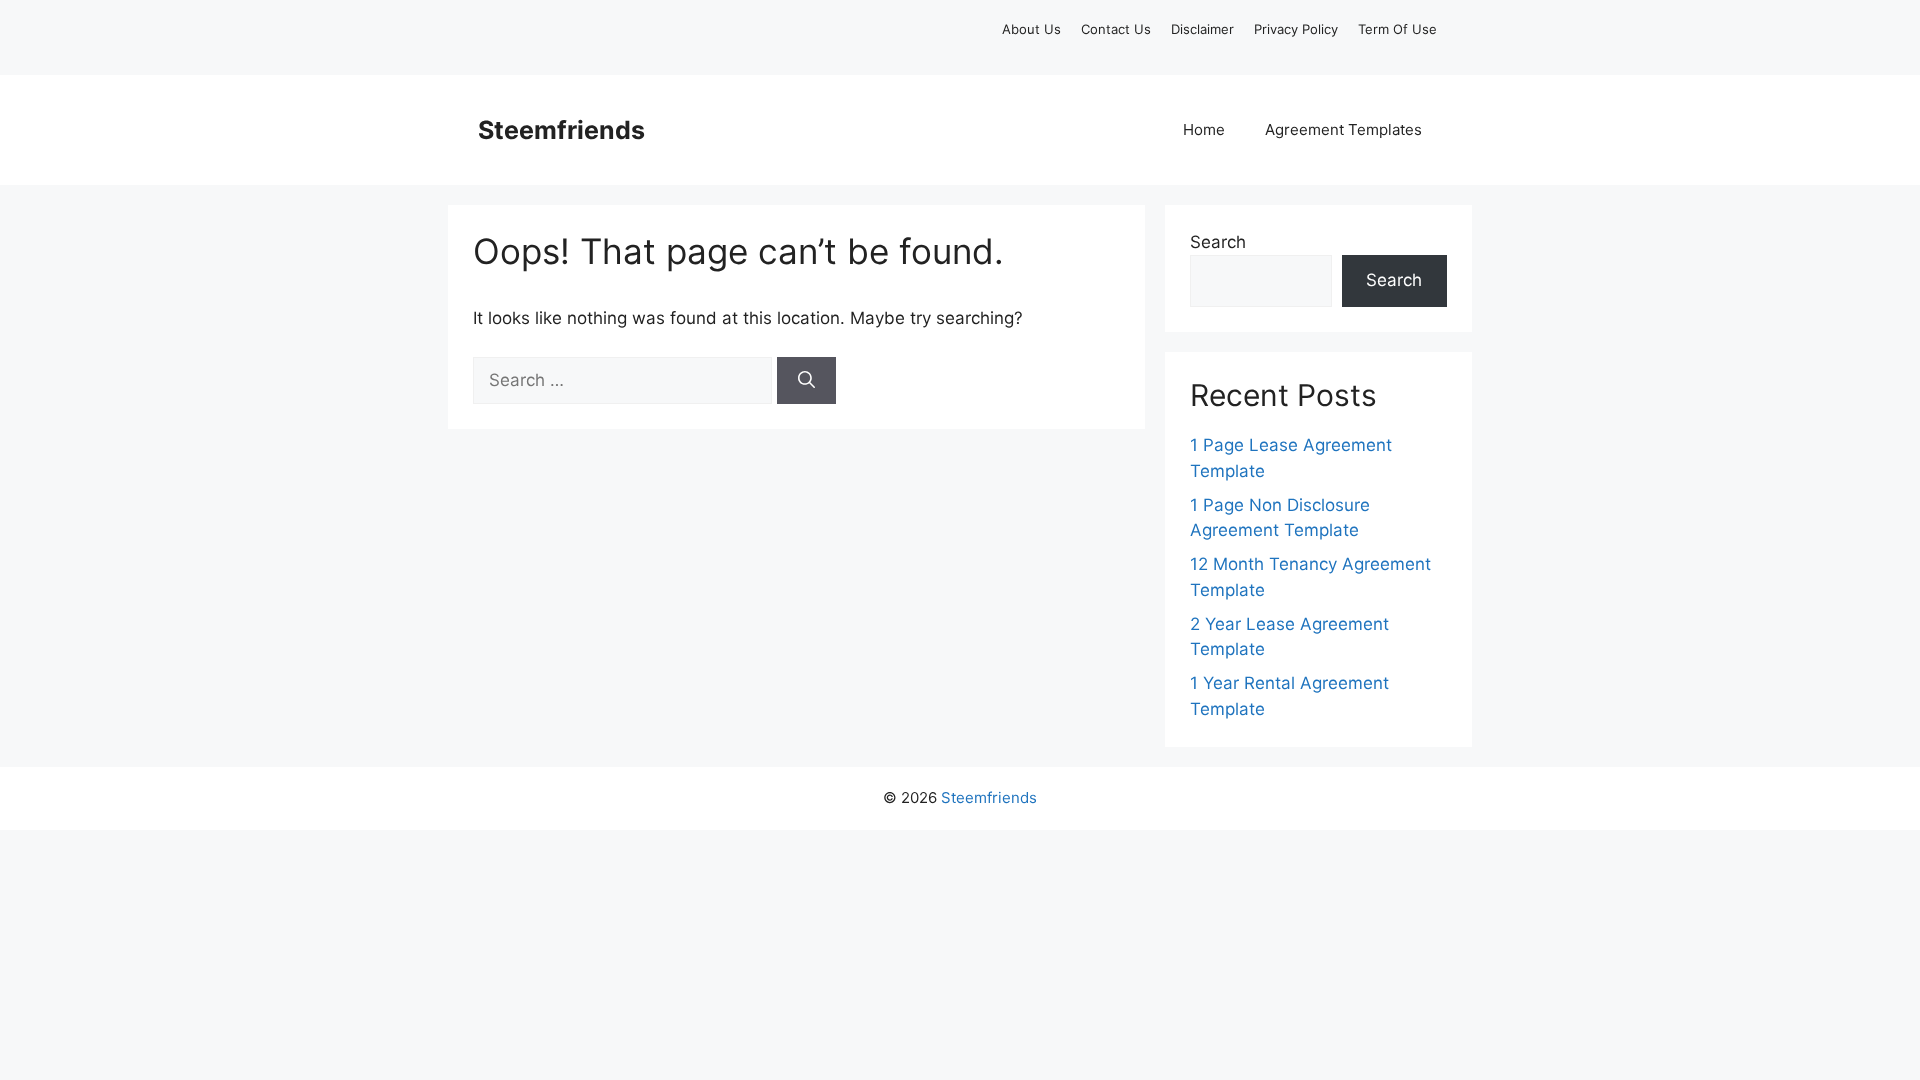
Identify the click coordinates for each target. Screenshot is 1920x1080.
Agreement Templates (1343, 129)
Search (1218, 242)
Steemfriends (561, 130)
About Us (1031, 29)
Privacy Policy (1296, 29)
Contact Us (1116, 29)
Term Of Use (1397, 29)
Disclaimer (1202, 29)
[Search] (806, 381)
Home (1204, 129)
